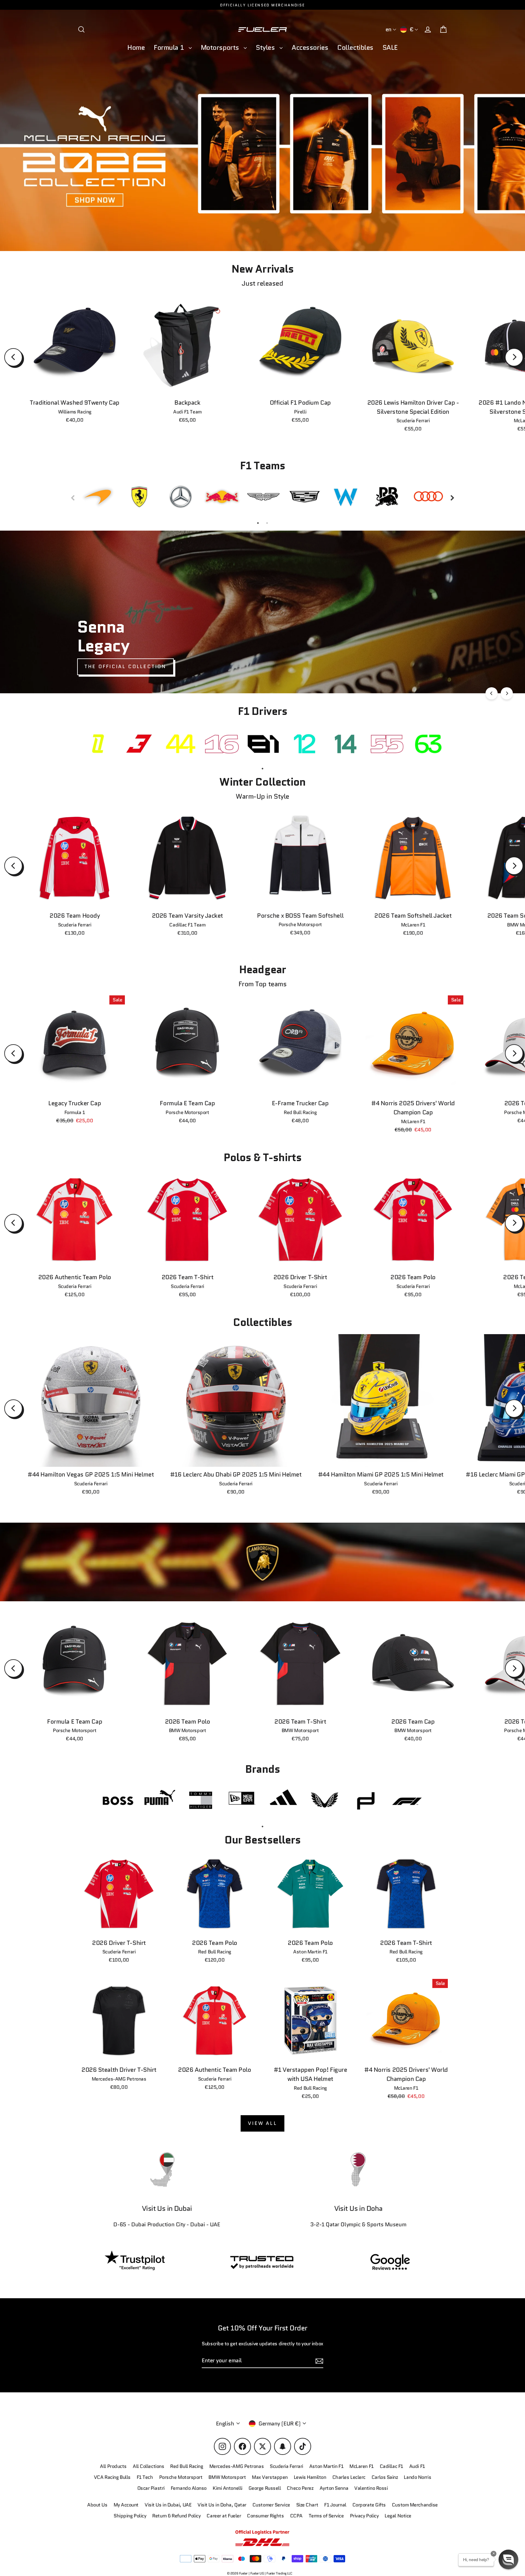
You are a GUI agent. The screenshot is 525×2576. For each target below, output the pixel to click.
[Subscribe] (450, 2509)
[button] (508, 2559)
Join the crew (394, 2533)
